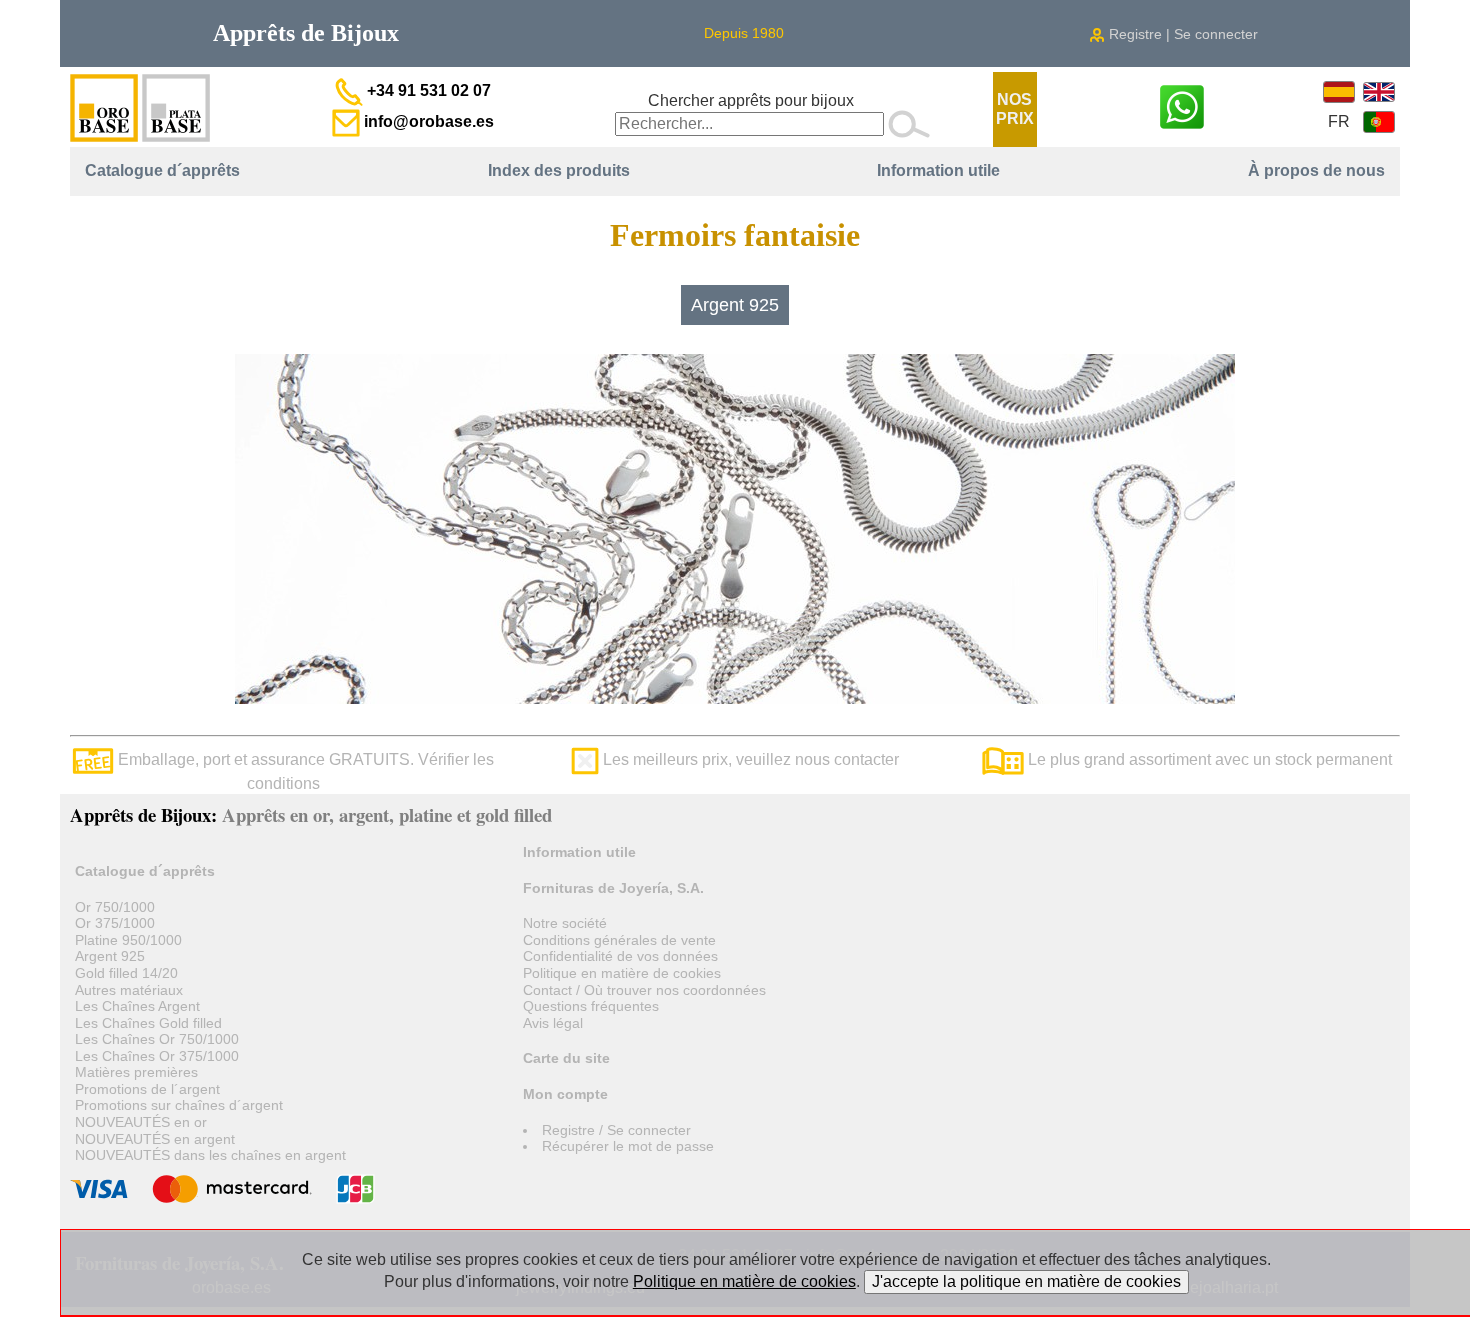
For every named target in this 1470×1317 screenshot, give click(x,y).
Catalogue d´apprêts (162, 170)
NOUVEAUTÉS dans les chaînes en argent (210, 1155)
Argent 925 (735, 305)
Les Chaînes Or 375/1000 (157, 1056)
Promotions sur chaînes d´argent (179, 1105)
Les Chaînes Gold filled (148, 1023)
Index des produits (559, 170)
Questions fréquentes (591, 1006)
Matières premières (136, 1072)
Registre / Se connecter (616, 1130)
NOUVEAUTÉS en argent (155, 1139)
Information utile (938, 170)
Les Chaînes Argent (137, 1006)
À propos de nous (1316, 170)
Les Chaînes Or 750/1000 (157, 1039)
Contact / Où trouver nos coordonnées (644, 990)
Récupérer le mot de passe (628, 1146)
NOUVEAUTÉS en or (141, 1122)
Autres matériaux (129, 990)
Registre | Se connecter (1181, 34)
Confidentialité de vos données (620, 956)
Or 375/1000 (115, 923)
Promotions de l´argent (147, 1089)
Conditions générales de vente (619, 940)
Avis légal (553, 1023)
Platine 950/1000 (128, 940)
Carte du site (566, 1058)
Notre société (565, 923)
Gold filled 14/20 (126, 973)
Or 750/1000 (115, 907)
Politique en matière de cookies (622, 973)
